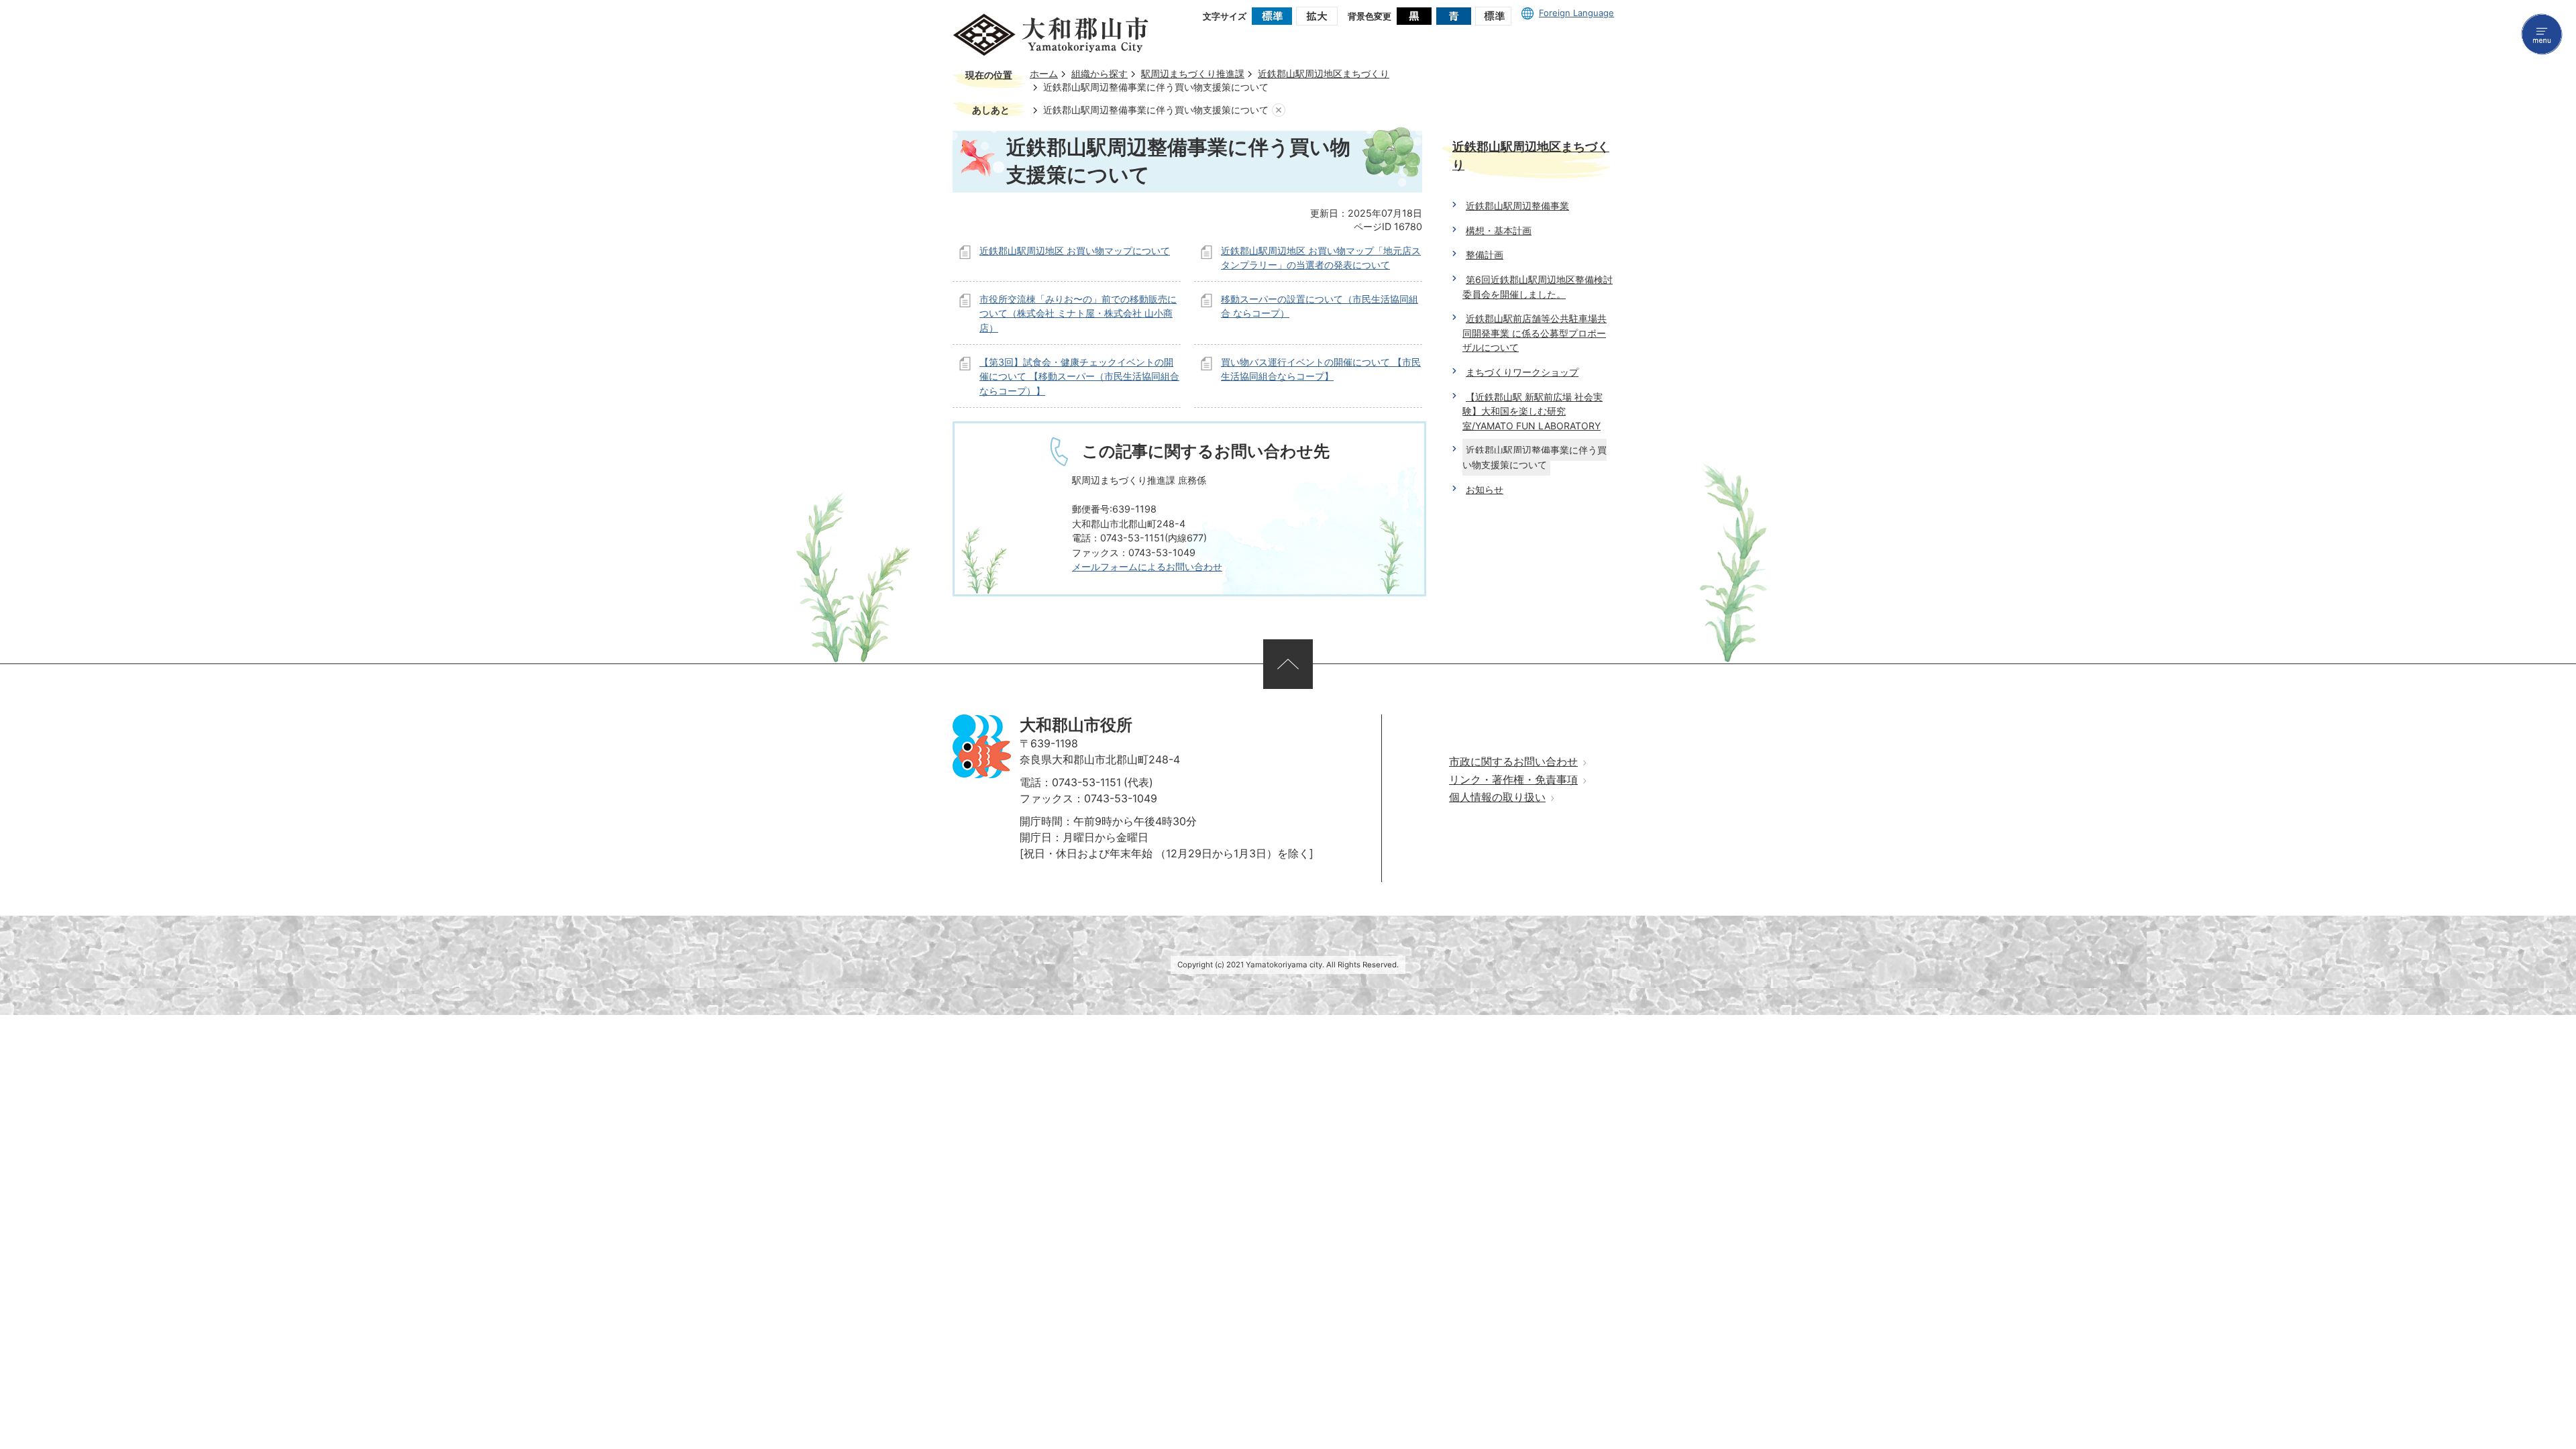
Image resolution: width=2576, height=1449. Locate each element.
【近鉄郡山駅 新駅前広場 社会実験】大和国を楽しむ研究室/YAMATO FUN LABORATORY (1533, 411)
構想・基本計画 (1499, 230)
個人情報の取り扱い (1497, 797)
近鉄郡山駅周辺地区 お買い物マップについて (1075, 251)
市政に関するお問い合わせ (1513, 762)
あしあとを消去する (1279, 110)
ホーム (1044, 74)
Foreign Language (1576, 13)
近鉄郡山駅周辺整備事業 (1517, 206)
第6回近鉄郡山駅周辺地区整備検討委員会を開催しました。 (1538, 287)
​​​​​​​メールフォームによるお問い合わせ (1147, 567)
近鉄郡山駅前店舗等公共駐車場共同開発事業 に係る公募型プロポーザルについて (1535, 333)
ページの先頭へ (1288, 664)
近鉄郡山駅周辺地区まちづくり (1324, 74)
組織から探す (1099, 74)
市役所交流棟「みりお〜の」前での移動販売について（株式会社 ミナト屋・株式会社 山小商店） (1078, 313)
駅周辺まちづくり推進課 (1193, 74)
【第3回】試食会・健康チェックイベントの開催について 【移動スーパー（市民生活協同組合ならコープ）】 (1079, 376)
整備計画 (1485, 255)
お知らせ (1485, 489)
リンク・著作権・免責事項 (1513, 780)
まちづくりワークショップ (1522, 372)
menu (2542, 34)
